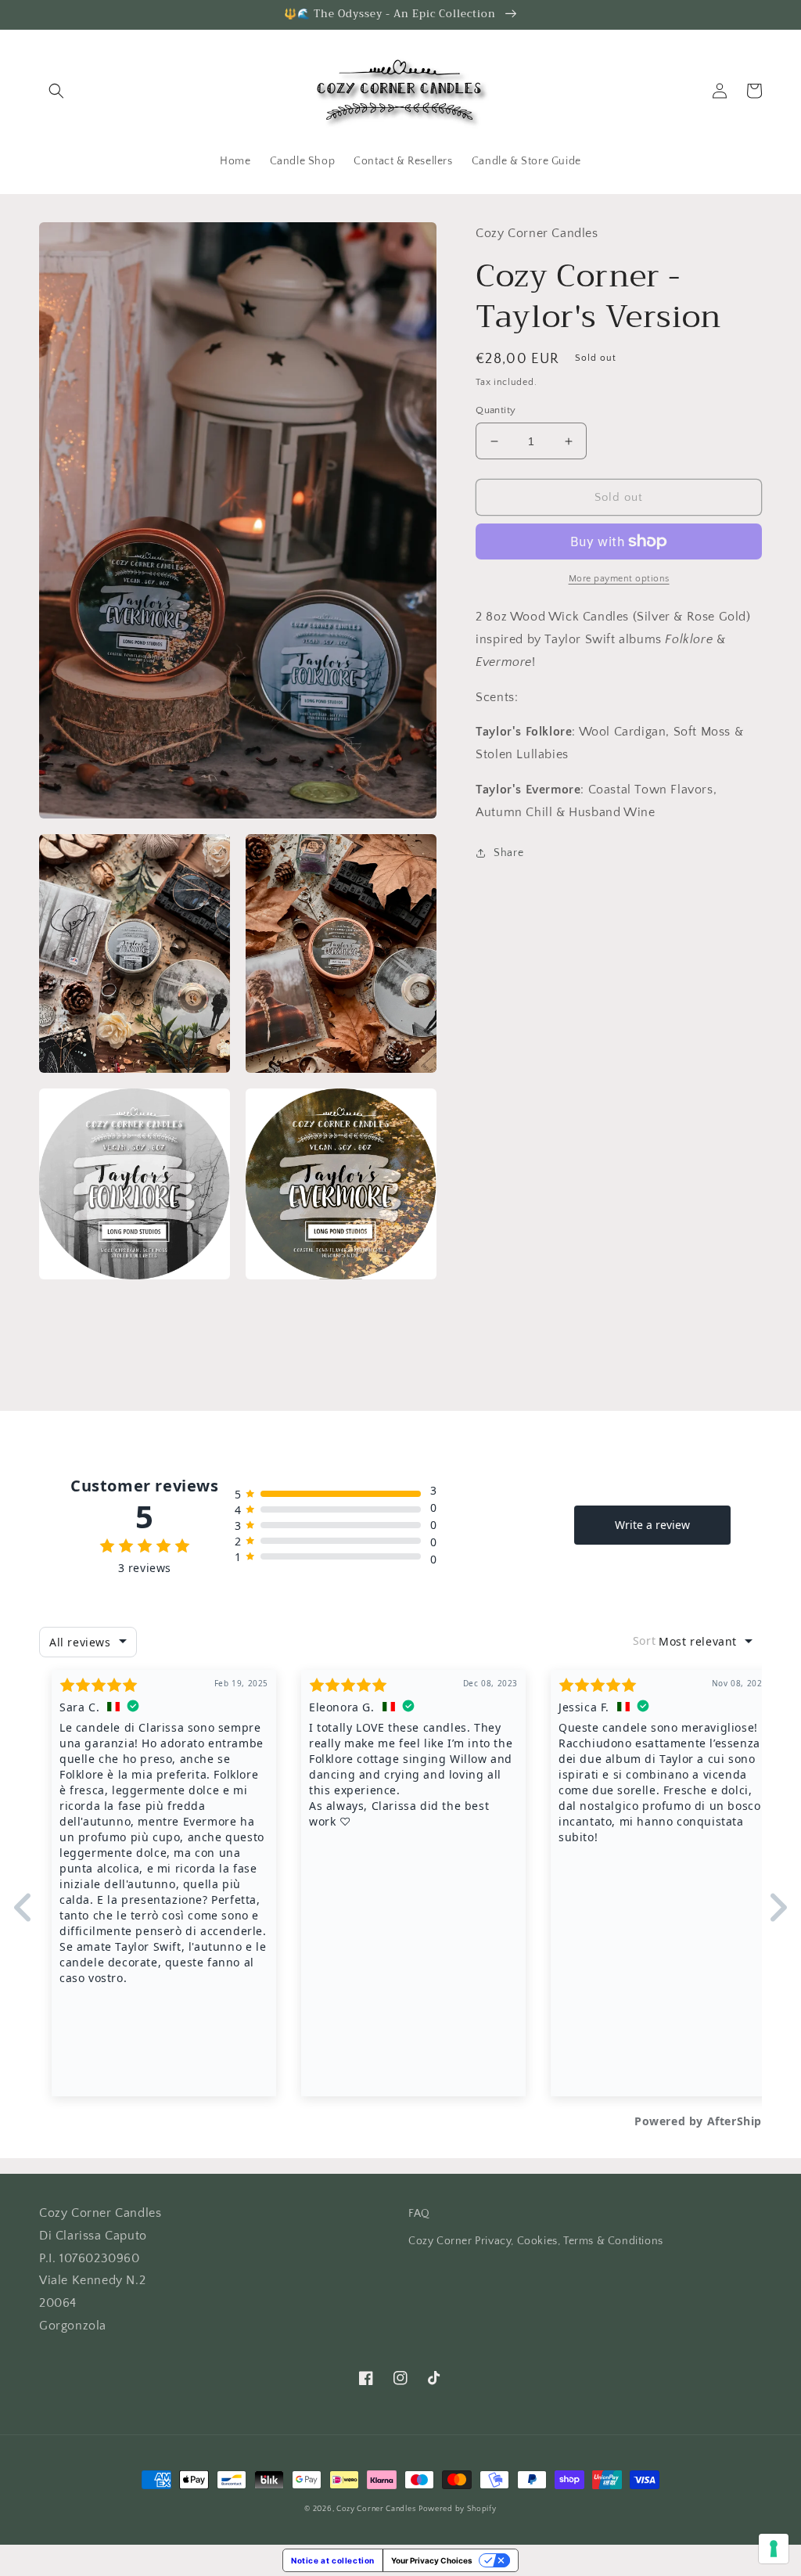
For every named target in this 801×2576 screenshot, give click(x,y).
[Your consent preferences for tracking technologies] (774, 2549)
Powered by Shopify (458, 2509)
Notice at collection (333, 2560)
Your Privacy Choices (432, 2560)
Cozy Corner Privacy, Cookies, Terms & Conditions (536, 2241)
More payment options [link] (619, 579)
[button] (56, 91)
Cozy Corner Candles (376, 2509)
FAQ (419, 2214)
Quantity (496, 410)
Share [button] (508, 853)
